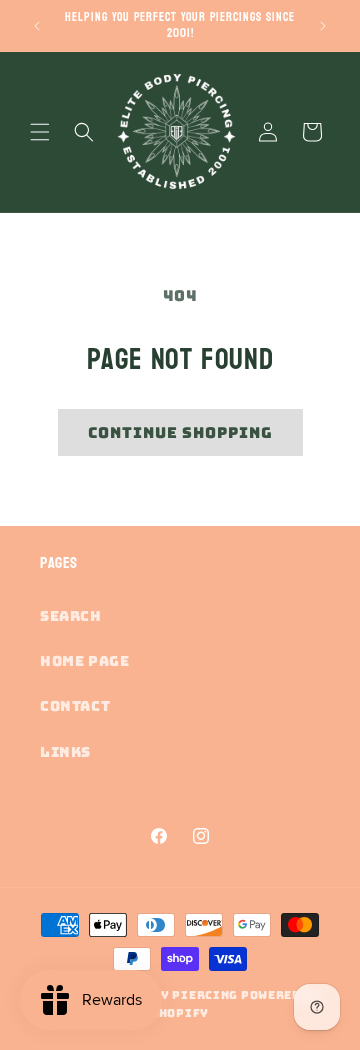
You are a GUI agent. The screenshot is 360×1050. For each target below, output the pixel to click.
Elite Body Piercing (165, 995)
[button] (40, 132)
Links (65, 752)
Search (71, 616)
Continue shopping (180, 433)
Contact (75, 706)
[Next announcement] (323, 26)
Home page (84, 661)
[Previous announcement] (37, 26)
